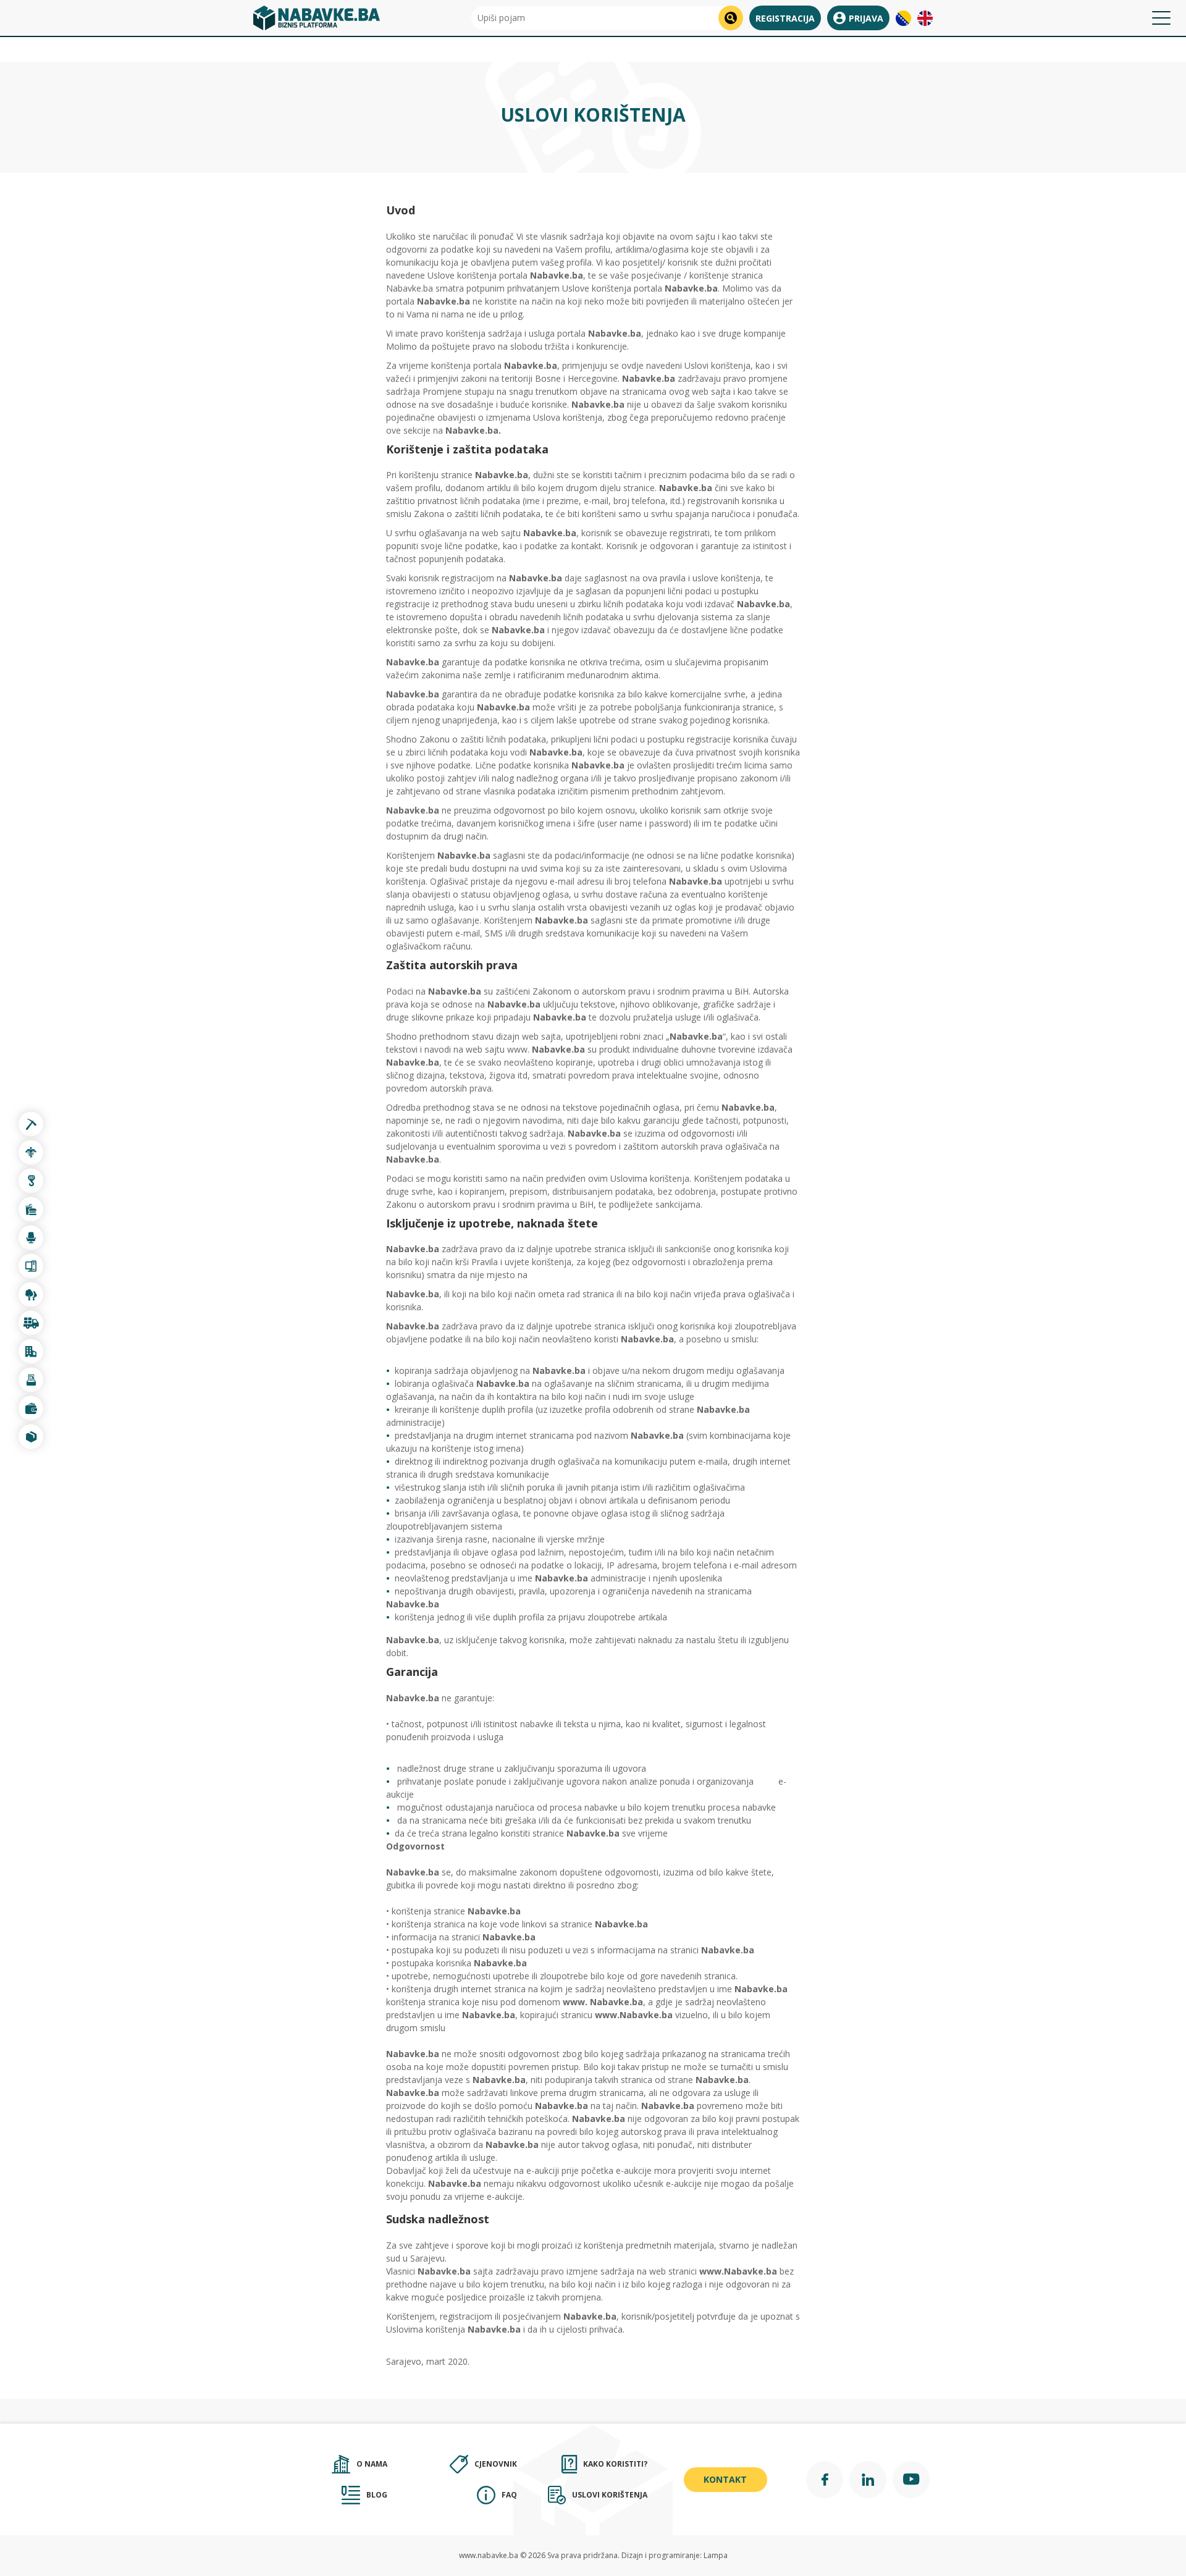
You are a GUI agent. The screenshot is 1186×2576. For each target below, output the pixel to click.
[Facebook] (825, 2480)
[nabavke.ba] (317, 18)
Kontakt (725, 2479)
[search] (731, 18)
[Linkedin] (868, 2480)
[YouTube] (911, 2480)
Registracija (785, 18)
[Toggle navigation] (1161, 18)
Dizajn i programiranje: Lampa (675, 2555)
